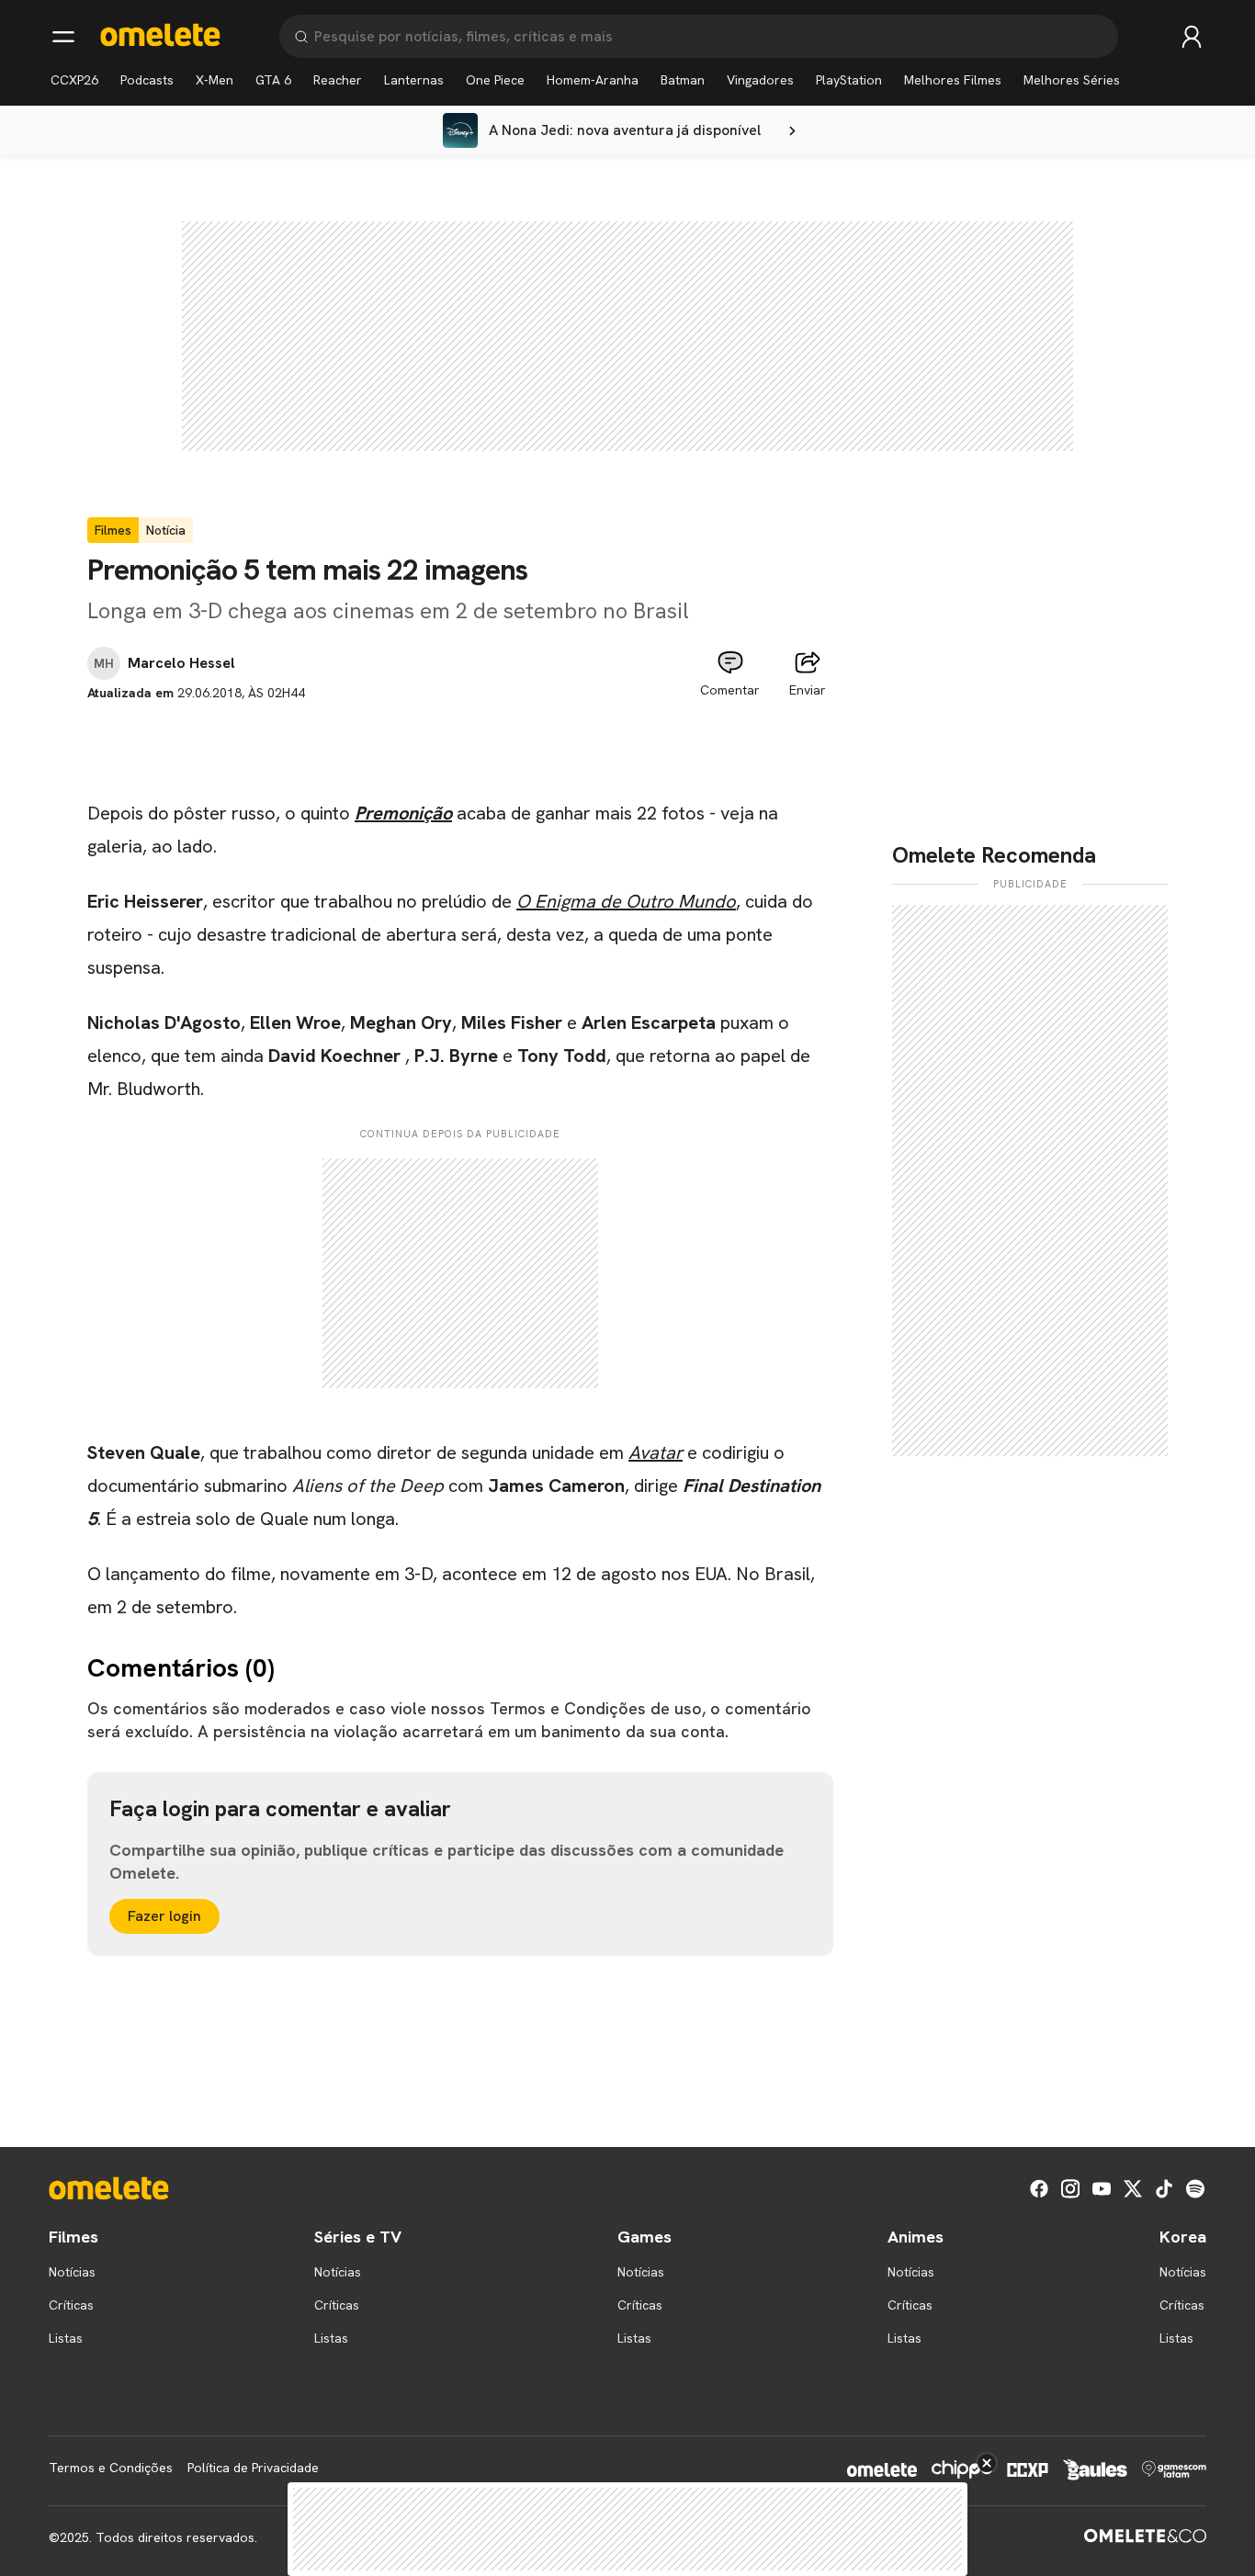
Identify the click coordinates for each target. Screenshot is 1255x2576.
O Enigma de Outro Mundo (626, 901)
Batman (683, 80)
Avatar (656, 1452)
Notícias (72, 2272)
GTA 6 (273, 80)
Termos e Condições (111, 2468)
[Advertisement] (460, 744)
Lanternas (414, 80)
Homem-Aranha (593, 80)
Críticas (71, 2305)
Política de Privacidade (253, 2468)
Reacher (338, 80)
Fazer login (164, 1916)
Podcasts (147, 80)
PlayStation (849, 80)
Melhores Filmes (953, 80)
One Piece (495, 80)
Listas (66, 2338)
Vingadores (760, 80)
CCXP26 (74, 80)
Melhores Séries (1072, 80)
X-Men (215, 80)
